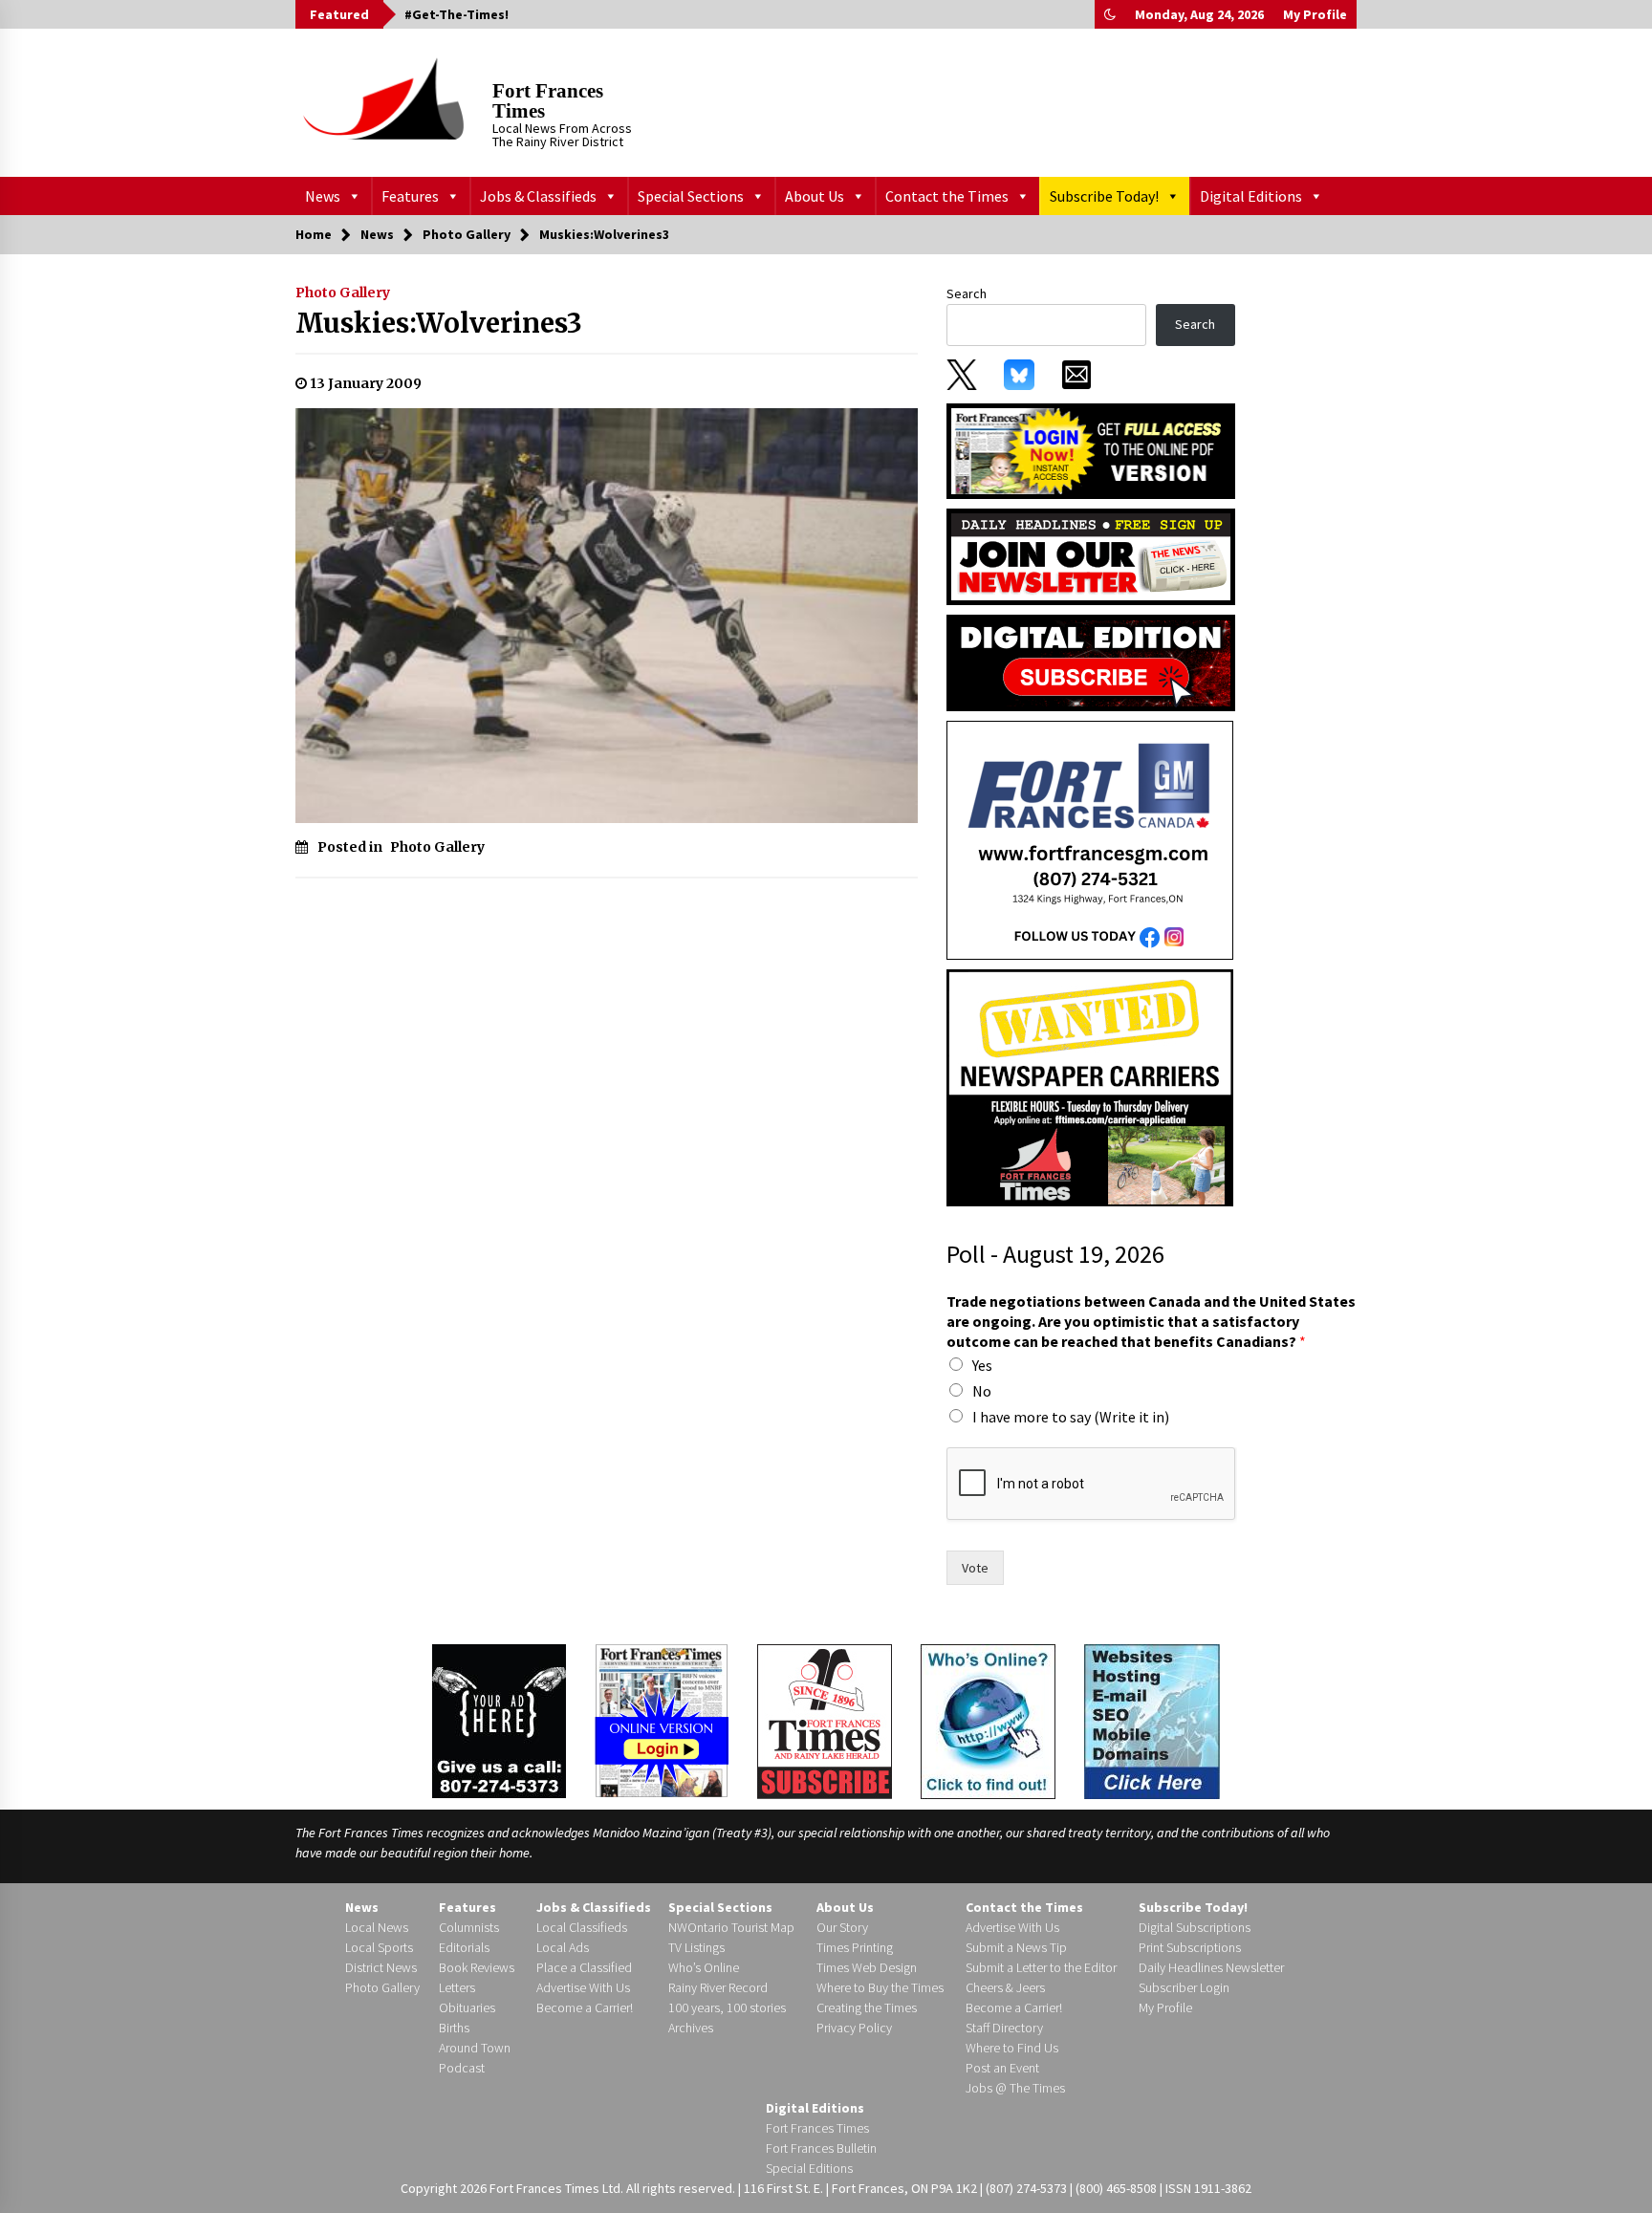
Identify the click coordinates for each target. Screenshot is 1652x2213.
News (323, 196)
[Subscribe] (825, 1722)
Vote (975, 1568)
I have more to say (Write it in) (1071, 1417)
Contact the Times (947, 196)
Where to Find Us (1012, 2048)
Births (454, 2028)
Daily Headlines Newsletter (1211, 1967)
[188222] (1090, 839)
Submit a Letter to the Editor (1041, 1967)
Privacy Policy (854, 2028)
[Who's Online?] (988, 1720)
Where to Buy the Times (880, 1987)
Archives (691, 2028)
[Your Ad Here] (499, 1721)
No (982, 1391)
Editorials (464, 1947)
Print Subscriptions (1190, 1947)
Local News (377, 1927)
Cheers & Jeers (1005, 1987)
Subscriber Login (1184, 1987)
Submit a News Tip (1016, 1947)
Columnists (469, 1927)
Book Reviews (477, 1967)
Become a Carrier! (585, 2007)
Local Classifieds (582, 1927)
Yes (982, 1365)
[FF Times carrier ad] (1090, 1087)
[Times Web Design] (1152, 1720)
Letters (457, 1987)
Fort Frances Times (548, 101)
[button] (1110, 14)
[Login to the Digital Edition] (662, 1719)
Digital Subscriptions (1195, 1927)
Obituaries (467, 2007)
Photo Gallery (343, 293)
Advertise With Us (583, 1987)
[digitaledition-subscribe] (1091, 662)
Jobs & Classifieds (538, 196)
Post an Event (1002, 2068)
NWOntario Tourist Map (731, 1927)
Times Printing (855, 1947)
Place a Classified (584, 1967)
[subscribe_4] (1091, 555)
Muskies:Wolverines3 (439, 323)
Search (967, 293)
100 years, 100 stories (727, 2007)
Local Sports (379, 1947)
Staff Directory (1004, 2028)
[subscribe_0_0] (1091, 449)
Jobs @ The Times (1015, 2088)
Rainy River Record (718, 1987)
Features (410, 196)
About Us (815, 196)
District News (381, 1967)
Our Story (842, 1927)
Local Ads (563, 1947)
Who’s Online (704, 1967)
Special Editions (809, 2168)
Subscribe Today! (1104, 196)
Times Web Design (867, 1967)
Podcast (462, 2068)
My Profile (1315, 14)
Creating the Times (867, 2007)
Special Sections (691, 196)
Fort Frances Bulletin (821, 2148)
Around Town (475, 2048)
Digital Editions (1251, 196)
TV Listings (696, 1947)
